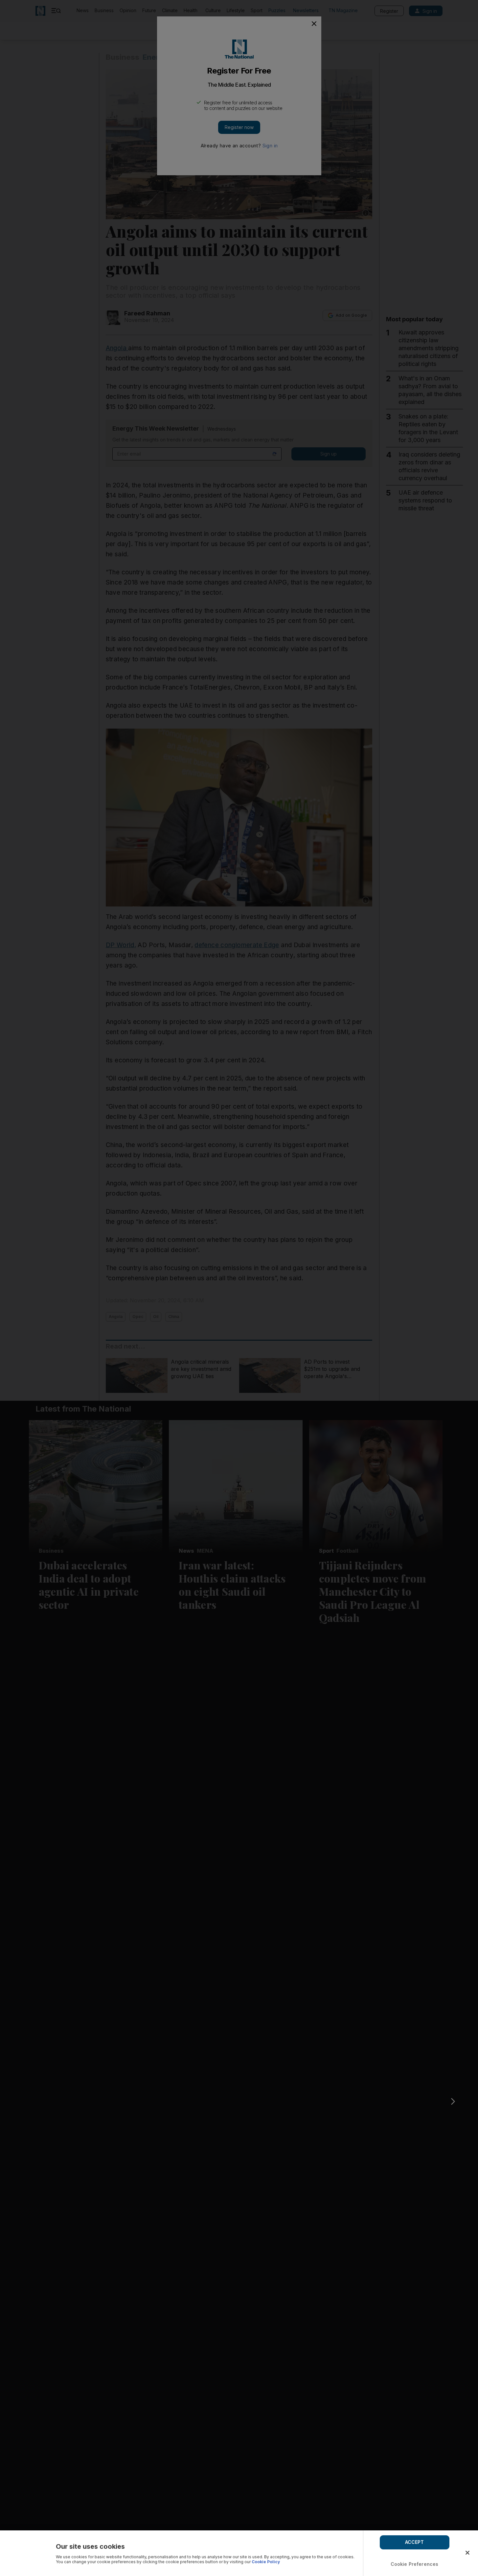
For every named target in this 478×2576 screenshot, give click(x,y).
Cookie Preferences (415, 2564)
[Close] (467, 2553)
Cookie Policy (266, 2562)
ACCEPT (415, 2542)
